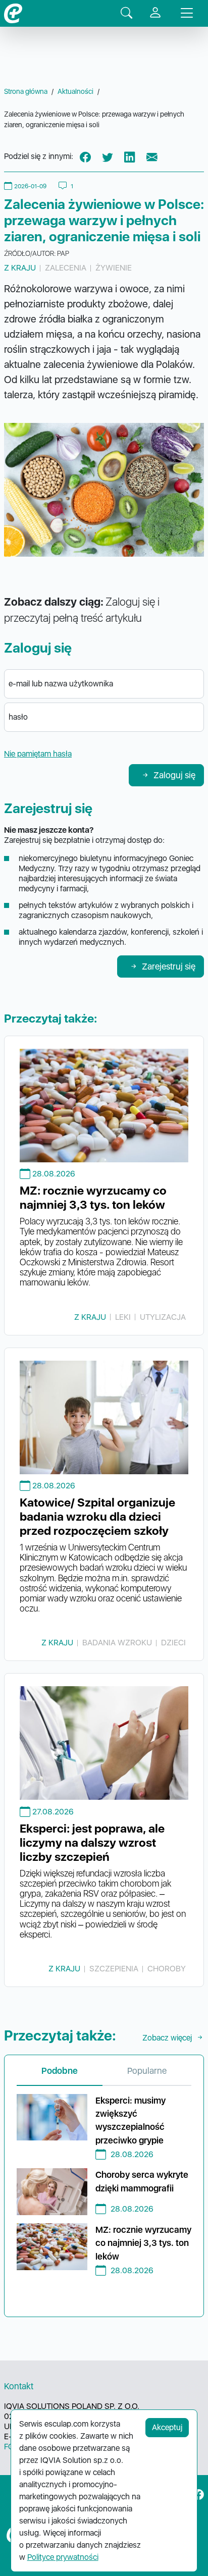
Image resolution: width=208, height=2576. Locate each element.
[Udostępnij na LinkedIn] (130, 157)
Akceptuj (167, 2427)
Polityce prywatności (63, 2557)
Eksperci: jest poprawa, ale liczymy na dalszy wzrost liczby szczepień (92, 1843)
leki (123, 1317)
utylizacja (163, 1317)
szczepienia (114, 1969)
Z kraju (20, 268)
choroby (167, 1969)
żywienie (114, 268)
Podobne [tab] (60, 2071)
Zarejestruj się (169, 966)
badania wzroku (117, 1643)
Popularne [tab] (147, 2071)
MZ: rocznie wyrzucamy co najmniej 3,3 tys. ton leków (93, 1198)
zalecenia (66, 268)
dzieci (173, 1643)
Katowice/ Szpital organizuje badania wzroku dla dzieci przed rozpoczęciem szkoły (97, 1517)
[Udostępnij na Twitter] (108, 157)
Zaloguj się (174, 775)
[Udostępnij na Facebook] (85, 157)
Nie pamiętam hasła (38, 754)
